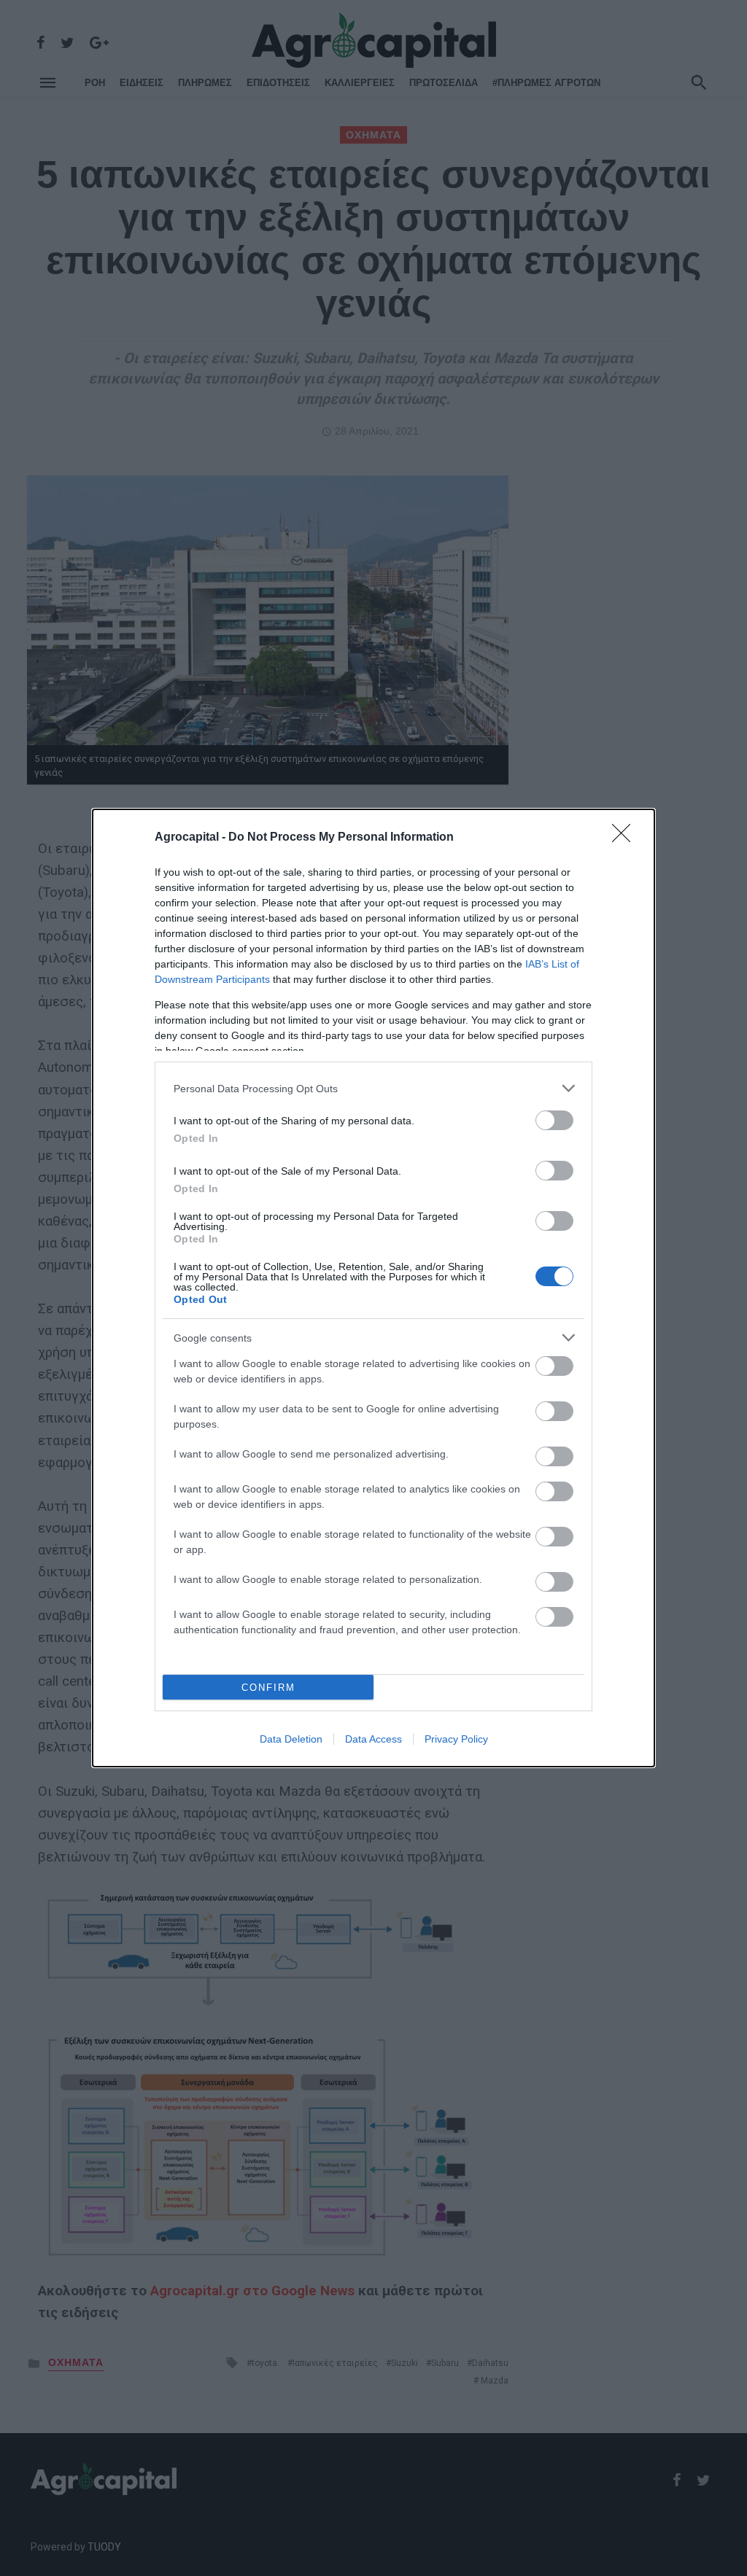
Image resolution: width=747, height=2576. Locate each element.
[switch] (554, 1120)
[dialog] (373, 1288)
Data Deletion (291, 1739)
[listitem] (373, 1088)
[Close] (626, 838)
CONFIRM (268, 1688)
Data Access (373, 1739)
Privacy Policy (456, 1739)
